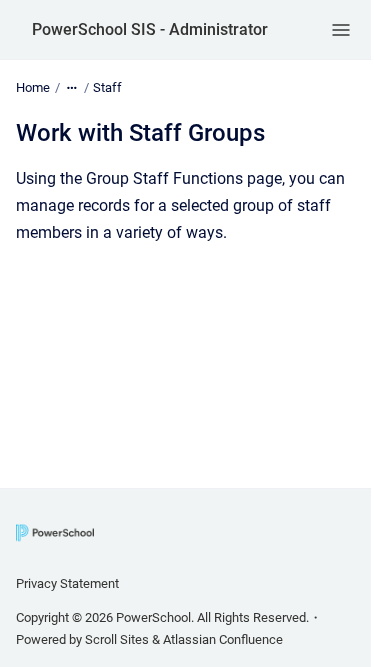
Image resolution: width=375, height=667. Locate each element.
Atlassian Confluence (223, 639)
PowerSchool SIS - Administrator (150, 29)
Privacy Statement (67, 583)
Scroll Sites (117, 639)
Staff (107, 87)
